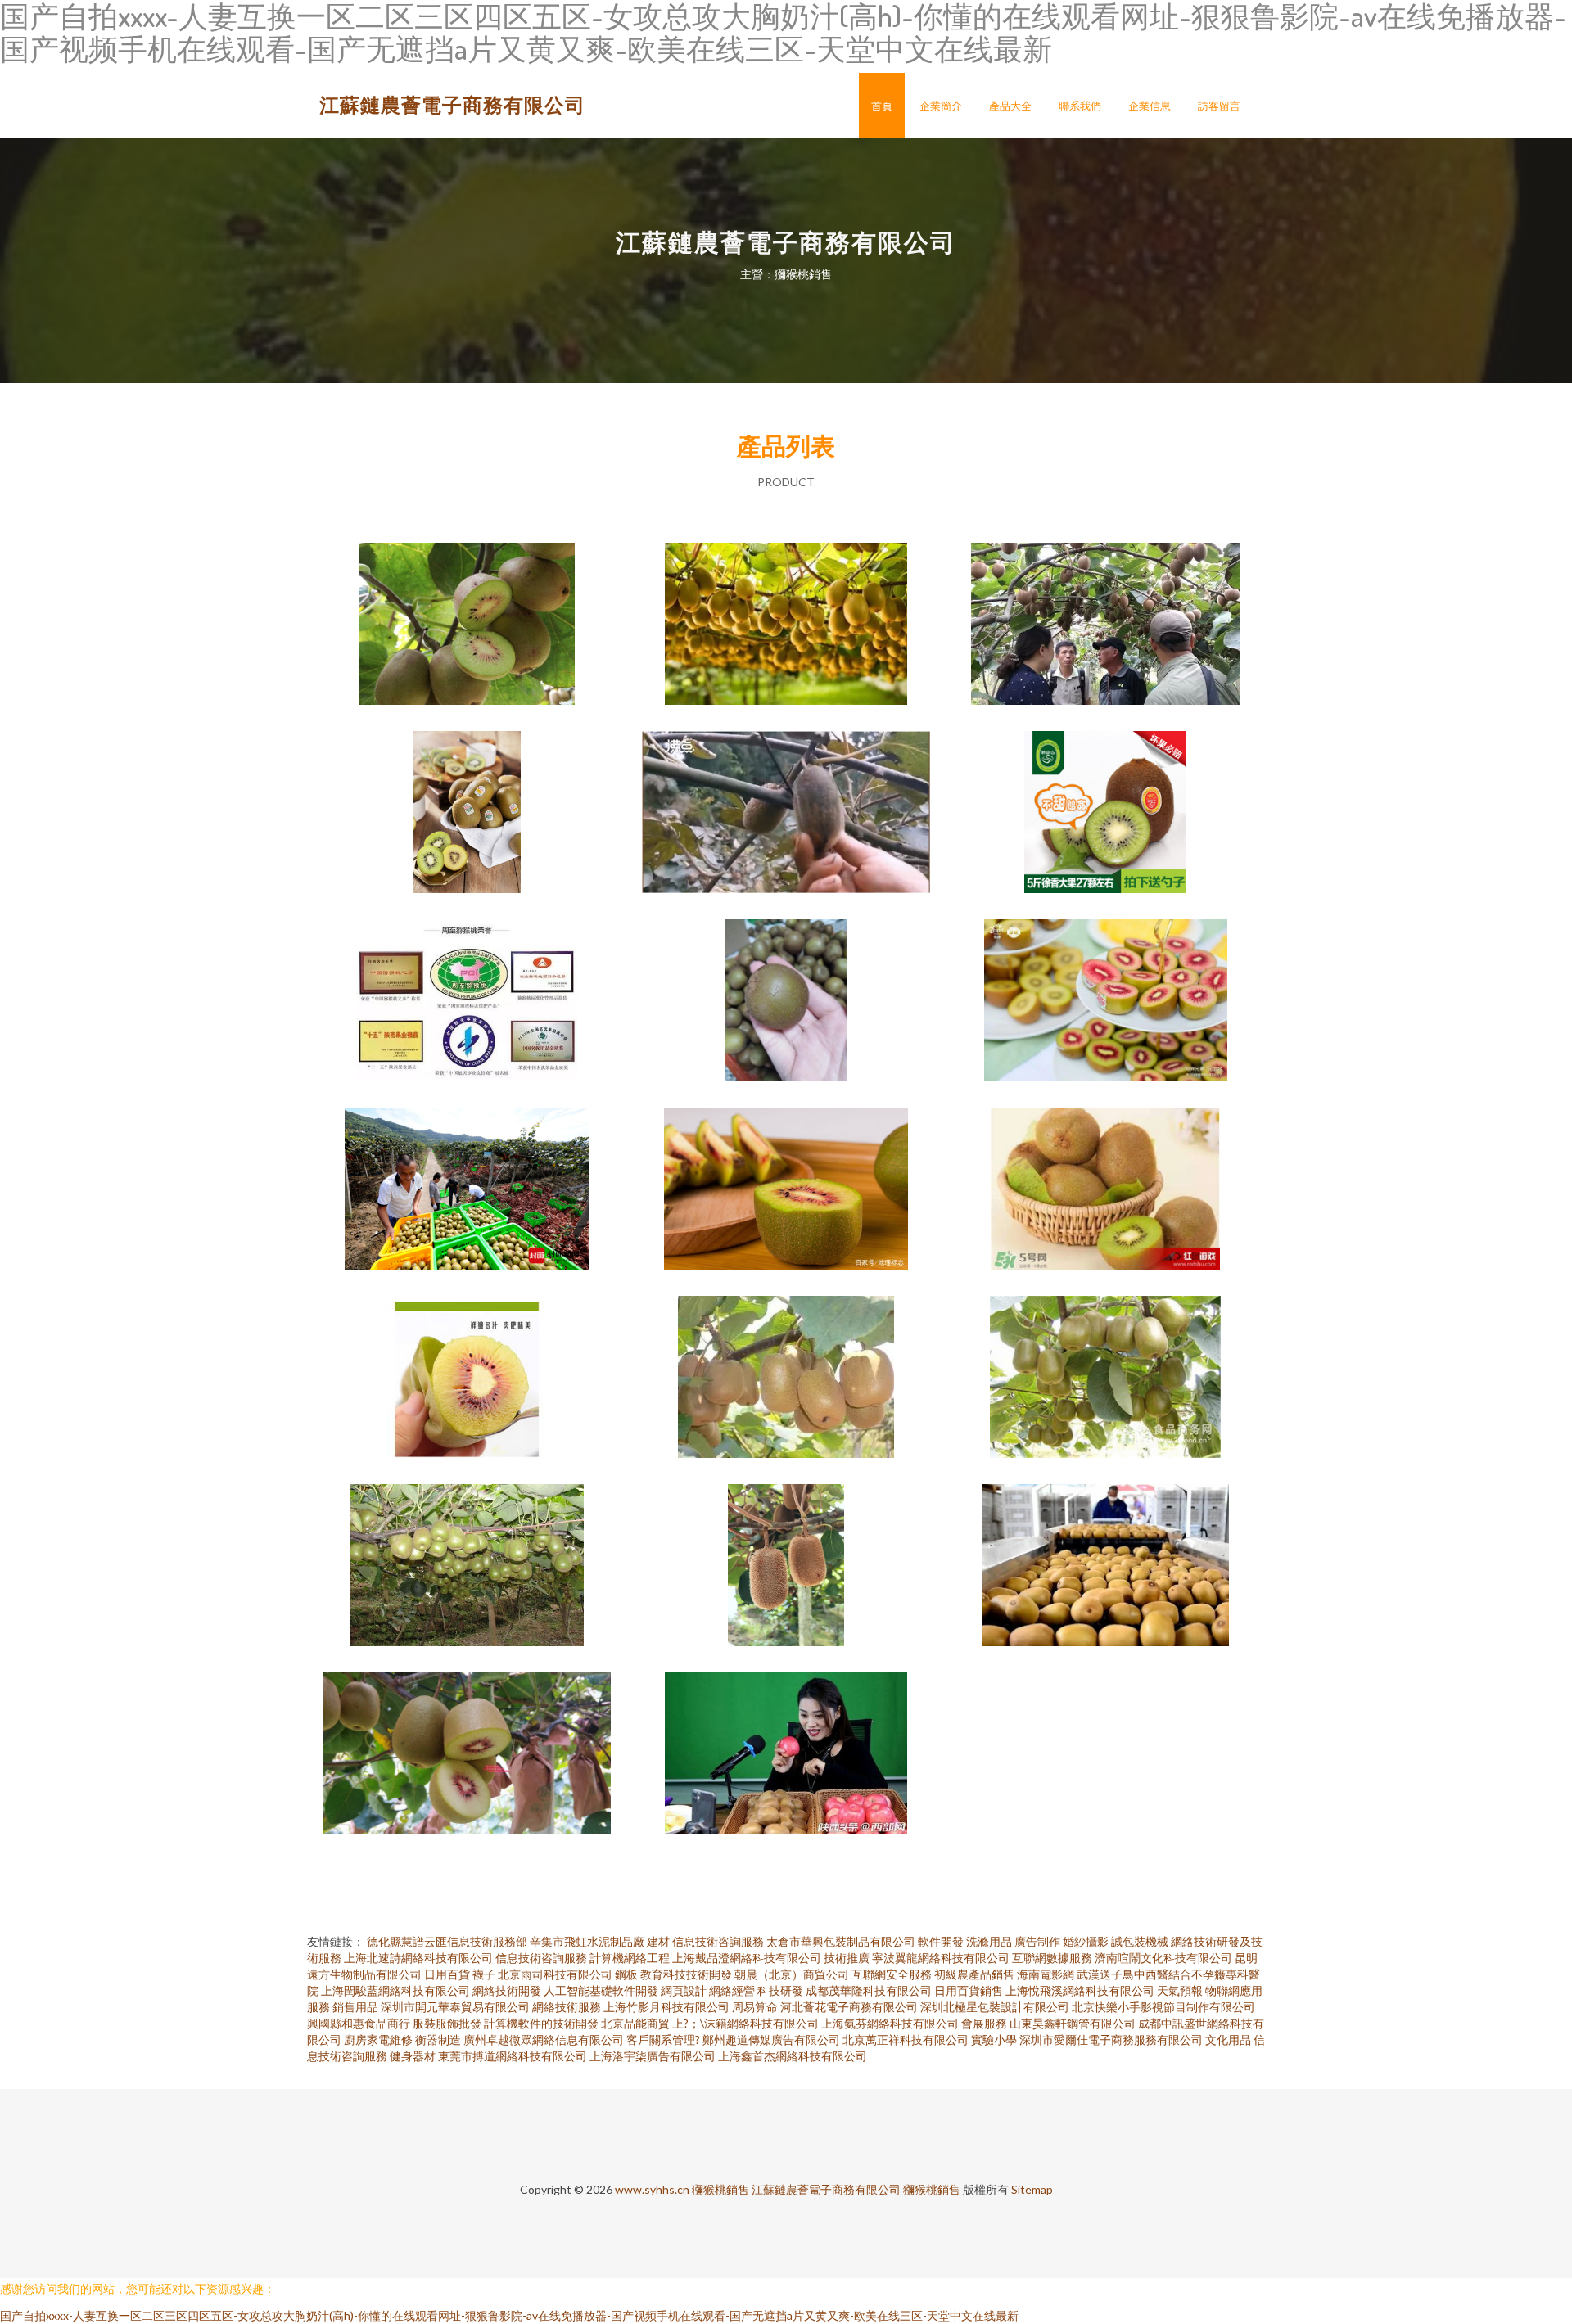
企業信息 (1150, 106)
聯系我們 (1080, 106)
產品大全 (1010, 106)
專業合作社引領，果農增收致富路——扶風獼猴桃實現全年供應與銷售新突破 (786, 1740)
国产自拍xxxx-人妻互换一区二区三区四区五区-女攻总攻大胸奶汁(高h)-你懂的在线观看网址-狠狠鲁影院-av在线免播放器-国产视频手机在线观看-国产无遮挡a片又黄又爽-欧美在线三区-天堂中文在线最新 (509, 2315)
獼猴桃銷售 (720, 2189)
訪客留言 (1219, 106)
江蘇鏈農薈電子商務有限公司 (452, 104)
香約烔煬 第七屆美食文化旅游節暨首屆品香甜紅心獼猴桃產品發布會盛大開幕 (786, 611)
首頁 (882, 106)
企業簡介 (941, 106)
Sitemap (1032, 2189)
